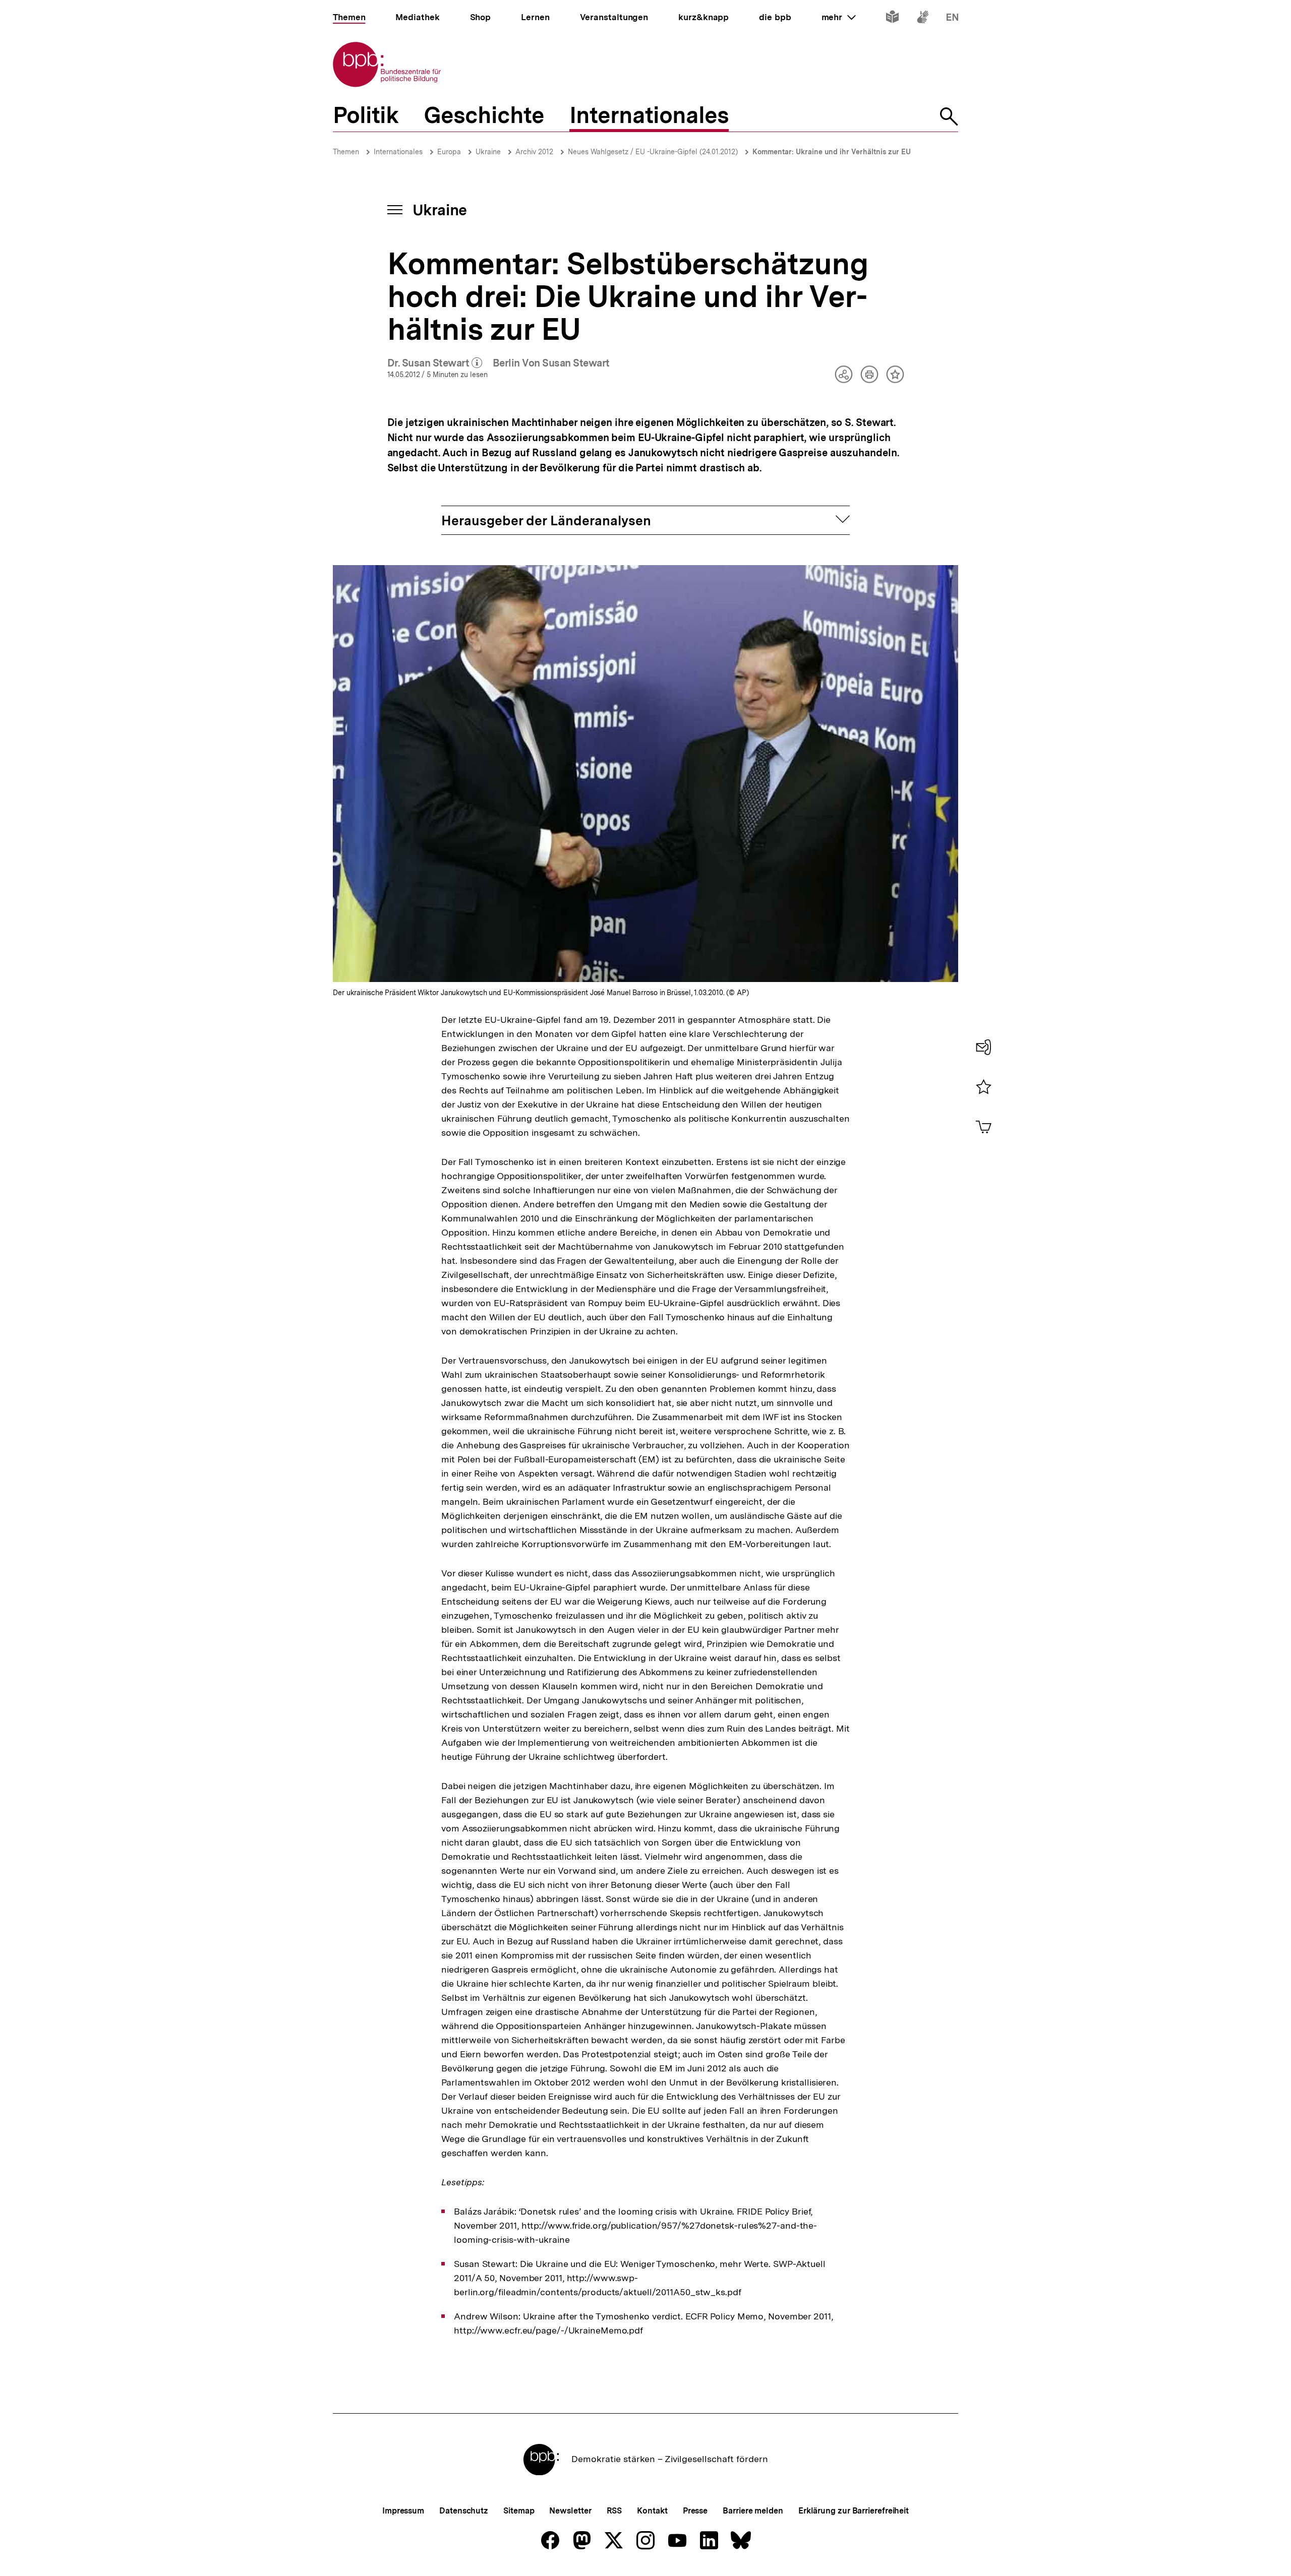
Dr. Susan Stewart (435, 363)
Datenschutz (464, 2511)
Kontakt (652, 2511)
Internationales (398, 152)
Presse (695, 2511)
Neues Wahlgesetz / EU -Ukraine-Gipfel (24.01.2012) (653, 152)
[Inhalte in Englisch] (952, 19)
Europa (449, 152)
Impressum (403, 2511)
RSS (614, 2511)
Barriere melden (753, 2511)
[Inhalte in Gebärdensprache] (923, 19)
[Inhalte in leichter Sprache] (892, 19)
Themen (346, 152)
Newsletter (570, 2511)
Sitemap (519, 2511)
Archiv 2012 (534, 152)
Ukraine (488, 152)
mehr (839, 17)
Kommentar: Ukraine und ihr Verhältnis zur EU (832, 152)
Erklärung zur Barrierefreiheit (854, 2511)
